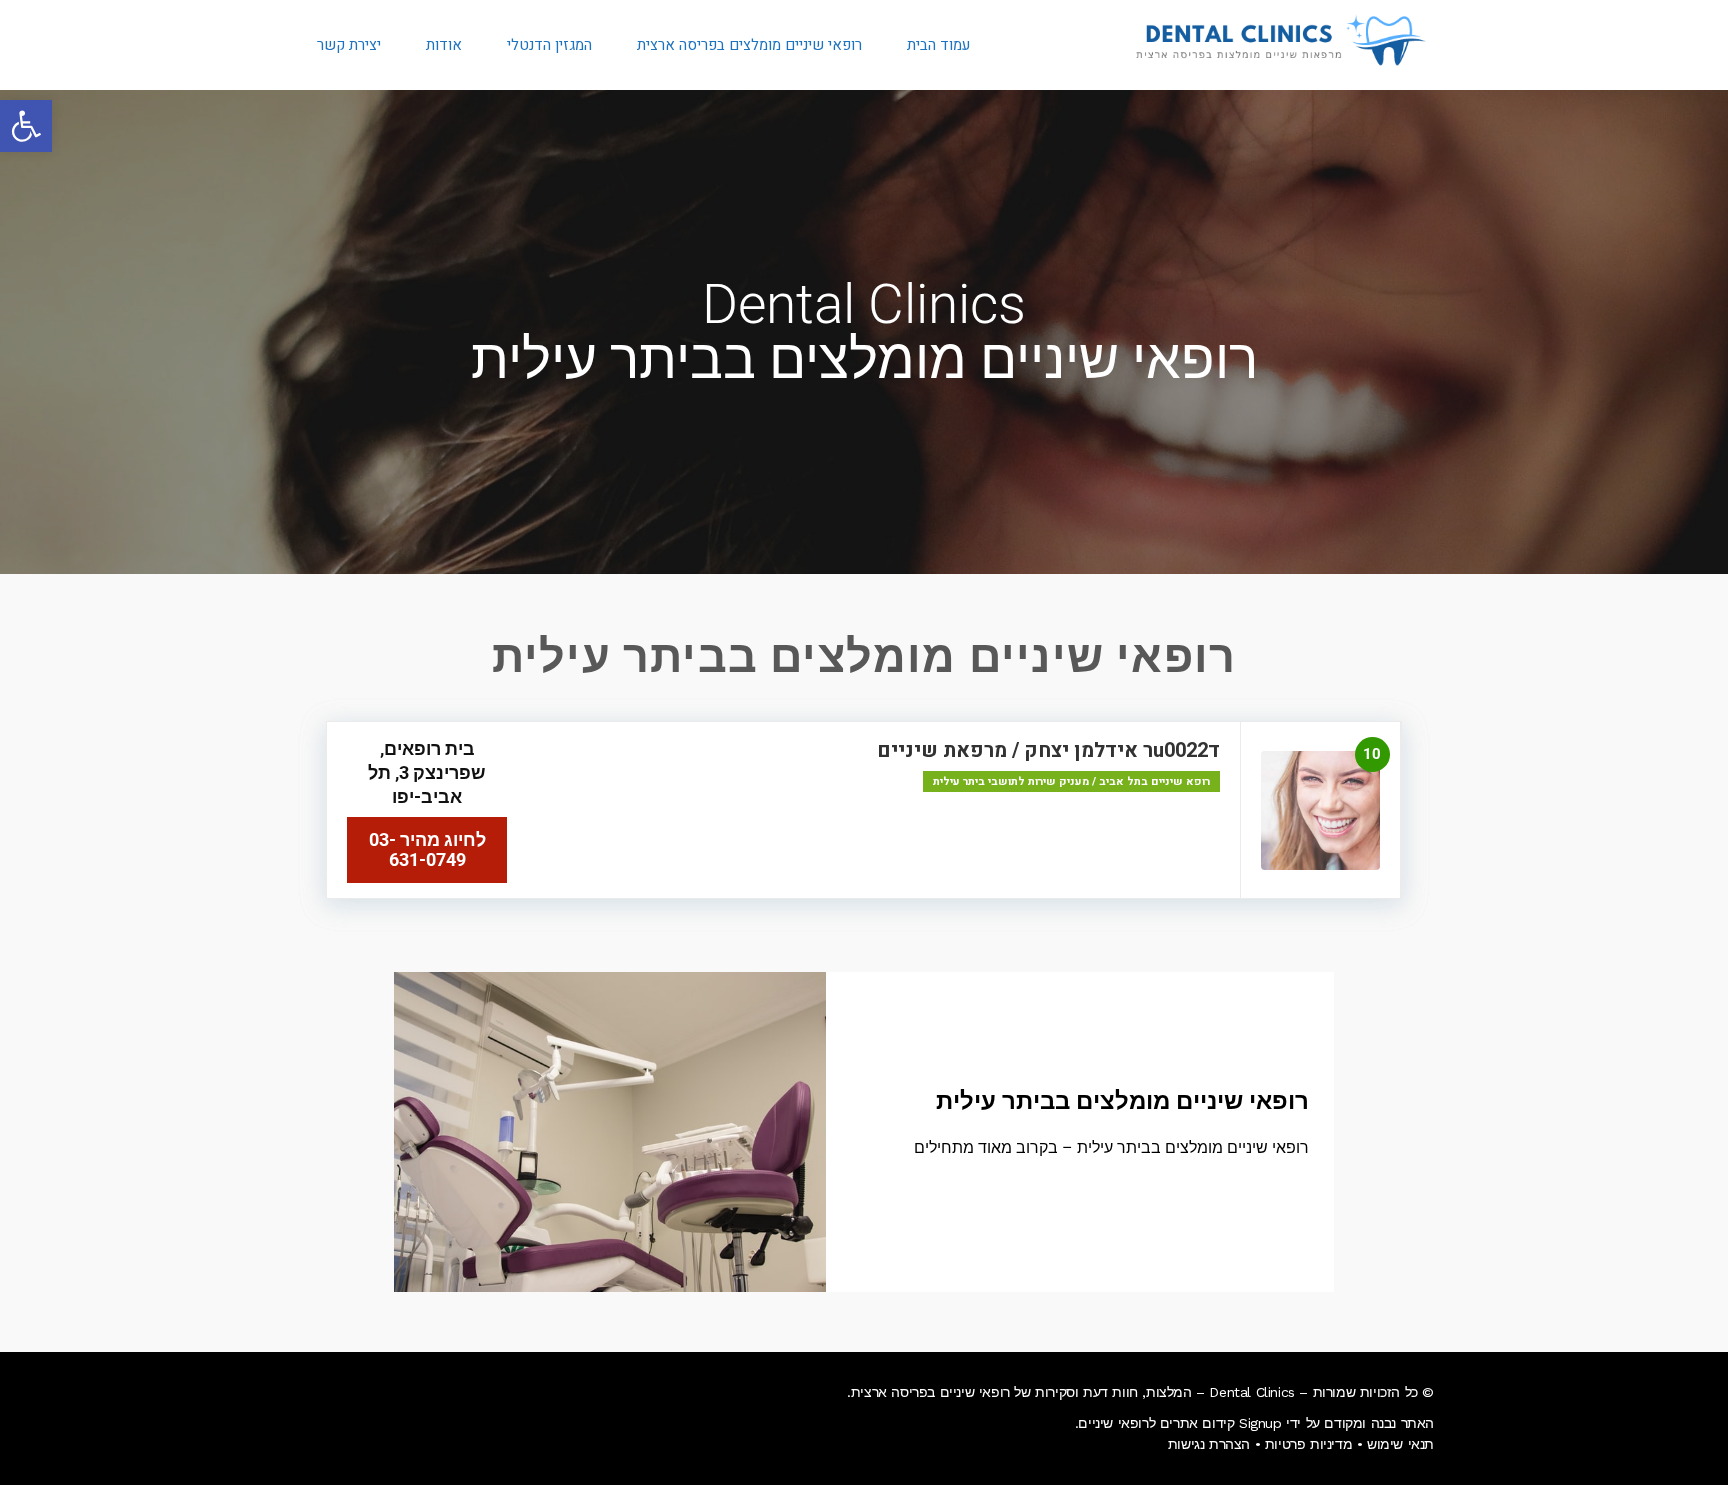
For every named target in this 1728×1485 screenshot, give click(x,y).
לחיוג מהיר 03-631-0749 (427, 849)
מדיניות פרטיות (1308, 1444)
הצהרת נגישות (1209, 1444)
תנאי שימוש (1400, 1444)
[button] (26, 126)
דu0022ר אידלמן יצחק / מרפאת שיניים (1048, 750)
